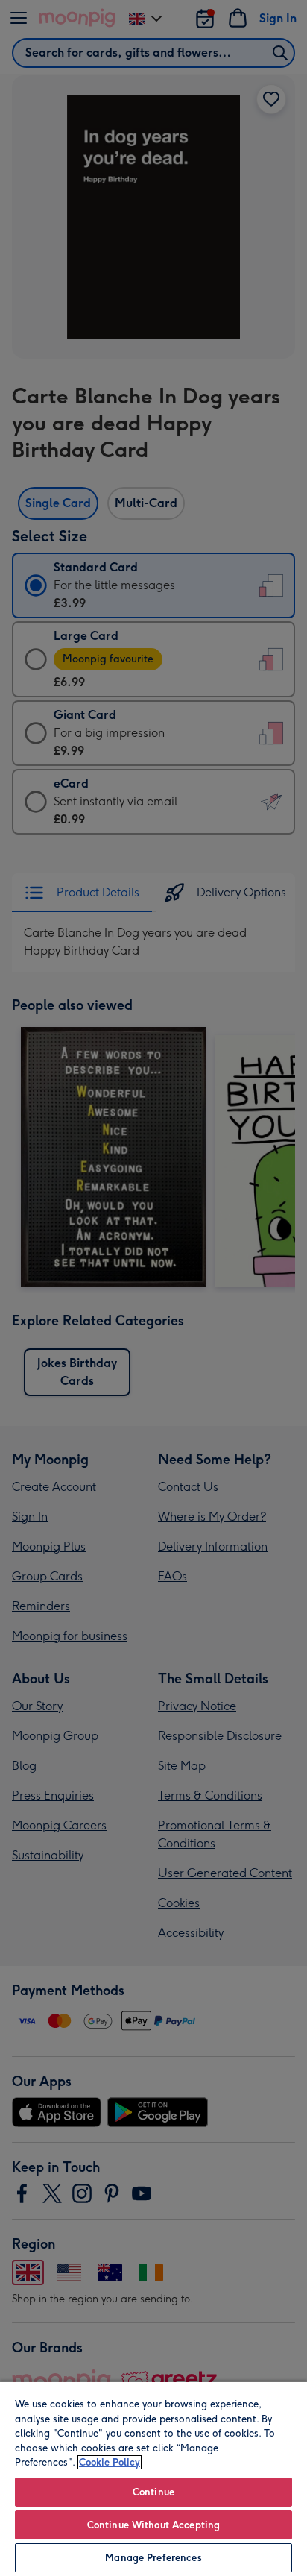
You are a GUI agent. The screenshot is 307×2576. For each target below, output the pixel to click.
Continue (153, 2492)
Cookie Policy (110, 2462)
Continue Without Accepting (153, 2525)
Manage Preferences (153, 2558)
